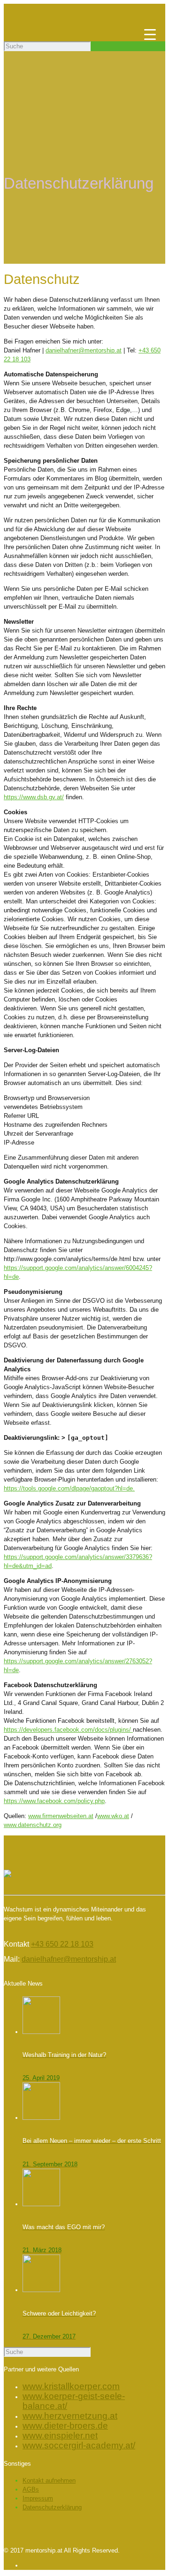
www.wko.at (113, 1816)
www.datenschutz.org (33, 1825)
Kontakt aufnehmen (49, 2480)
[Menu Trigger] (150, 34)
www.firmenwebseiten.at (61, 1816)
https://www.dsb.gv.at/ (34, 797)
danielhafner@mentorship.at (84, 350)
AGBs (31, 2489)
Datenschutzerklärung (52, 2507)
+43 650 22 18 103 (62, 1944)
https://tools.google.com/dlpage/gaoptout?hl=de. (69, 1488)
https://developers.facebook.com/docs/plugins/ (68, 1730)
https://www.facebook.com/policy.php (54, 1801)
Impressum (38, 2498)
